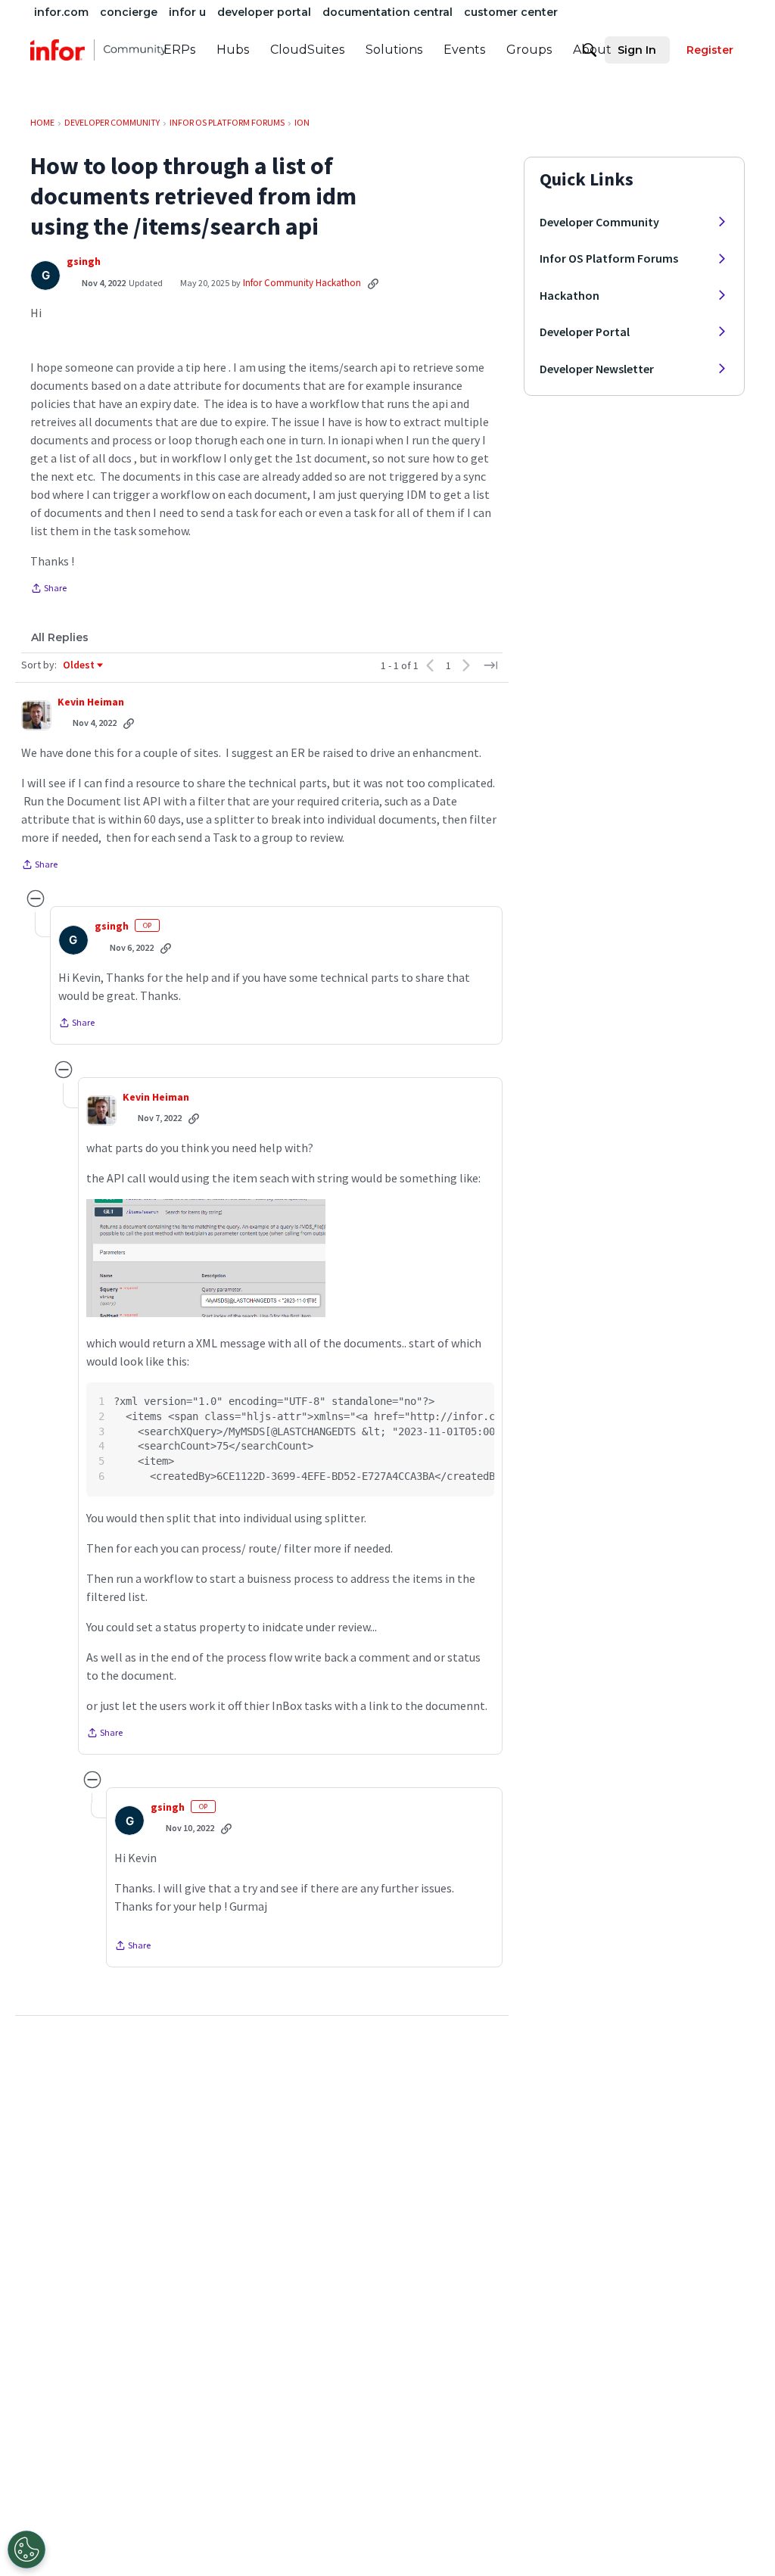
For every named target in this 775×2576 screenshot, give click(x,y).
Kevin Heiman (91, 702)
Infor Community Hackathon (302, 283)
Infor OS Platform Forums (609, 258)
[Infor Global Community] (98, 50)
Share (48, 590)
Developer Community (599, 222)
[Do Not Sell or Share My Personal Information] (26, 2550)
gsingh (84, 262)
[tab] (60, 637)
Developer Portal (585, 332)
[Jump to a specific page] (490, 665)
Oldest (79, 665)
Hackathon (570, 295)
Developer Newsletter (597, 369)
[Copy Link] (373, 283)
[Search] (590, 50)
